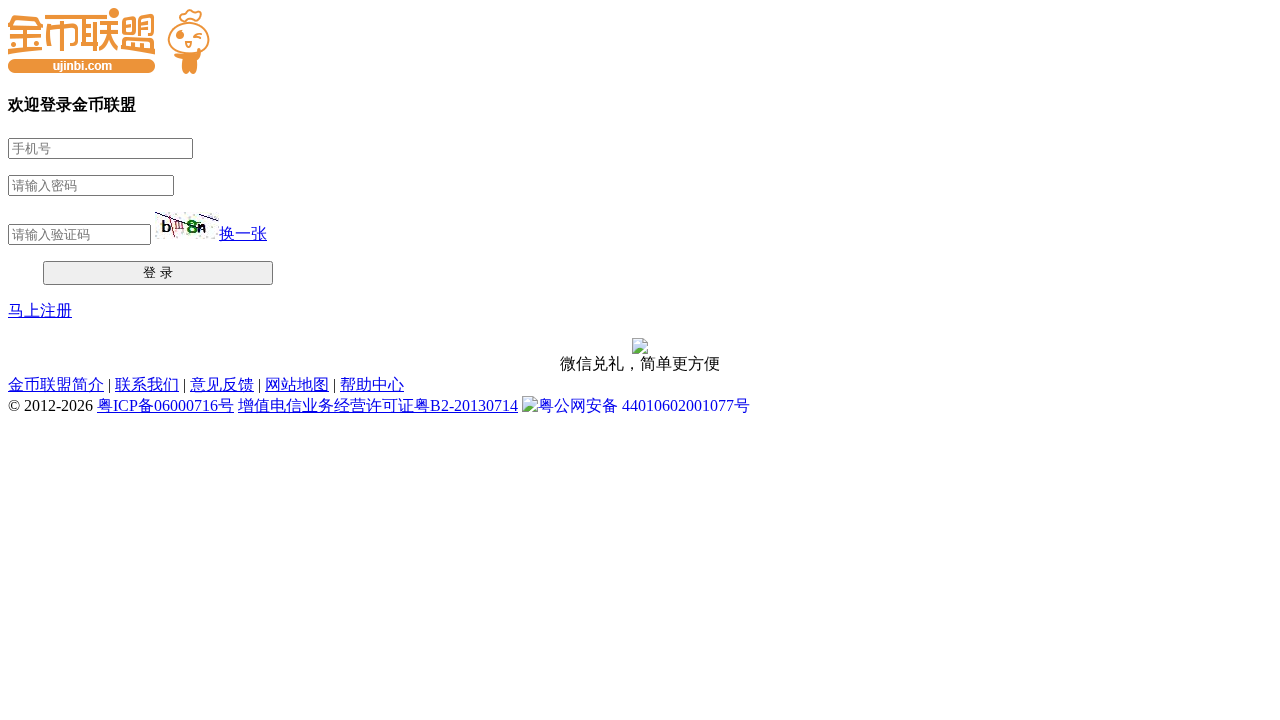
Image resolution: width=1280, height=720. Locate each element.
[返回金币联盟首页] (109, 68)
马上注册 (40, 310)
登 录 (158, 272)
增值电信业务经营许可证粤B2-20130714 (378, 405)
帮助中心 (372, 384)
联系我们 (147, 384)
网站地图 (297, 384)
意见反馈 (222, 384)
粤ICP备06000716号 (165, 405)
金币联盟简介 (56, 384)
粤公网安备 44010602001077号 (644, 405)
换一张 (243, 233)
